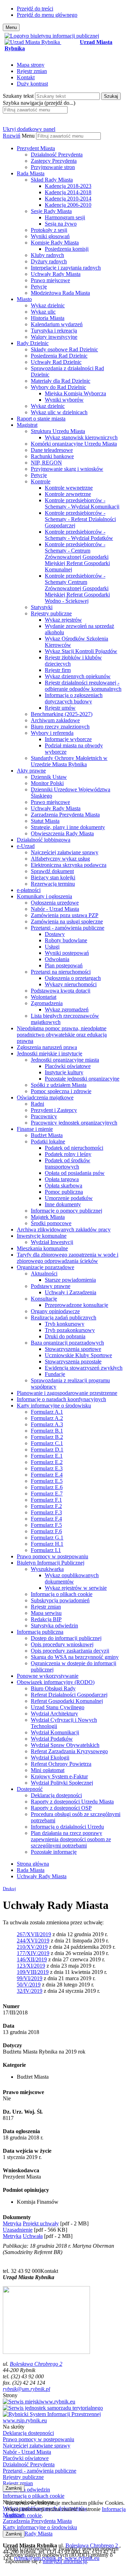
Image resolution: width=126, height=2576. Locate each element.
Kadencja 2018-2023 (68, 186)
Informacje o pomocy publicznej (66, 1211)
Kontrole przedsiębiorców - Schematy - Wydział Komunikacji (82, 503)
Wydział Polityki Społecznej (62, 1783)
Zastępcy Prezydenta (54, 161)
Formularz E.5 (47, 1481)
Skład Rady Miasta (52, 180)
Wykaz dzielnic (48, 305)
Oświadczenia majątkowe (45, 1097)
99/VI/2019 (30, 1978)
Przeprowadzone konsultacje (76, 1305)
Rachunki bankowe (52, 456)
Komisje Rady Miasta (55, 243)
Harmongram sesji (65, 217)
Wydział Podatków (52, 1739)
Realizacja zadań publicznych (64, 1318)
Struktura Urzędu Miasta (58, 431)
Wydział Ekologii (50, 1758)
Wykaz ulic (43, 312)
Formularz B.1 (47, 1431)
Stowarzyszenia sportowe (73, 1349)
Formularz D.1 (47, 1450)
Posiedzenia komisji (67, 249)
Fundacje (55, 1374)
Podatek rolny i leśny (68, 1154)
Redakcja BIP (46, 1619)
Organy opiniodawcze (55, 1311)
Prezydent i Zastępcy (54, 1110)
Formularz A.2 (47, 1418)
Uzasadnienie (18, 2230)
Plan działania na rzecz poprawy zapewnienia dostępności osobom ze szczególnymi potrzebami (71, 1839)
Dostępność (30, 1789)
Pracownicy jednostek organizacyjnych (74, 1123)
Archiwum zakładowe (55, 720)
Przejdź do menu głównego (47, 15)
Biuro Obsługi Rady (53, 1688)
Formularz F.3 (46, 1512)
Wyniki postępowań (67, 953)
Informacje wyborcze (68, 739)
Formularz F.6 (46, 1531)
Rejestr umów (60, 708)
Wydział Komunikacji (55, 1732)
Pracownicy (44, 1116)
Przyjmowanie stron (53, 167)
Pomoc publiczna (64, 1192)
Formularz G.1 (47, 1538)
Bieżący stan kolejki (53, 877)
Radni (37, 1104)
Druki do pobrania (65, 1336)
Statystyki (42, 607)
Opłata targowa (62, 1179)
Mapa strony (31, 65)
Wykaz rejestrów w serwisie (76, 1588)
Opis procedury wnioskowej (62, 1644)
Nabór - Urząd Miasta (55, 909)
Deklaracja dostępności (56, 1795)
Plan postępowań (64, 965)
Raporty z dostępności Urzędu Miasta (72, 1802)
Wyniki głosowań (50, 236)
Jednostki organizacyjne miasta (65, 1060)
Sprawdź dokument (52, 871)
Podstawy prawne (51, 1286)
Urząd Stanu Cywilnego (58, 1707)
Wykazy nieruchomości (71, 984)
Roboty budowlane (66, 940)
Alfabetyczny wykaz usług (60, 859)
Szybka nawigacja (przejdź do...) (39, 103)
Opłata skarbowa (64, 1185)
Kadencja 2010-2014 (68, 199)
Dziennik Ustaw (49, 777)
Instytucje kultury (64, 1072)
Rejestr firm (58, 670)
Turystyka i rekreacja (54, 331)
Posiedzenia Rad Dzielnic (59, 356)
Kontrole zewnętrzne (68, 494)
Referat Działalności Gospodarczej (69, 1695)
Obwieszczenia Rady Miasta (62, 833)
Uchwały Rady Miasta (56, 274)
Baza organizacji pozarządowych (67, 1343)
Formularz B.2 (47, 1437)
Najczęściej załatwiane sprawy (65, 852)
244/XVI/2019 (33, 1941)
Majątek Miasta (48, 1217)
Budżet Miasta (47, 1135)
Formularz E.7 (47, 1494)
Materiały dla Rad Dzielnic (61, 381)
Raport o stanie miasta (41, 419)
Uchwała (33, 2236)
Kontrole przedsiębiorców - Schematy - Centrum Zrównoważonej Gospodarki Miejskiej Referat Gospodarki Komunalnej (77, 557)
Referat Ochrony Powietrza (61, 1764)
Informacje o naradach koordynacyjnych (61, 1399)
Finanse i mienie (35, 1129)
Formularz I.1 (46, 1550)
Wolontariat (44, 997)
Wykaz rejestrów (63, 620)
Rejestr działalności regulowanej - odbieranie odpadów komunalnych (83, 686)
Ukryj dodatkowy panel (29, 129)
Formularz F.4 (46, 1519)
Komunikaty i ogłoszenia (44, 896)
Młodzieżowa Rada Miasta (60, 293)
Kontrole (41, 481)
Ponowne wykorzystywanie (48, 1676)
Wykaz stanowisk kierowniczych (81, 437)
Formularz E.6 (47, 1487)
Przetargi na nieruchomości (61, 972)
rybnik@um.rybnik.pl (26, 2389)
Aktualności (44, 1274)
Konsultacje (44, 1299)
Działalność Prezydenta (57, 155)
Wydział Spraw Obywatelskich (65, 1745)
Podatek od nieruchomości (74, 1148)
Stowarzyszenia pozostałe (73, 1362)
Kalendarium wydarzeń (57, 324)
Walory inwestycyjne (54, 337)
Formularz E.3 (47, 1468)
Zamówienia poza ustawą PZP (65, 915)
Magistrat (27, 425)
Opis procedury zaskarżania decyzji (70, 1651)
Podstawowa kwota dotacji (61, 991)
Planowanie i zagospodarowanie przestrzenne (67, 1393)
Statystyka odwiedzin (54, 1626)
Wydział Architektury (54, 1714)
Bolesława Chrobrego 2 (36, 2364)
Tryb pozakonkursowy (70, 1330)
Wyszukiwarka (47, 1569)
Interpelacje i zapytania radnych (66, 268)
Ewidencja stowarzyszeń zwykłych (84, 1368)
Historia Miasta (48, 318)
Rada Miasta (31, 173)
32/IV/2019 (30, 1991)
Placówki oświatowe (68, 1066)
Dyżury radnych (49, 261)
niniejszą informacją (65, 2561)
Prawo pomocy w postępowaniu (52, 1556)
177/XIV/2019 (33, 1953)
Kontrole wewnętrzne (69, 488)
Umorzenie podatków (69, 1198)
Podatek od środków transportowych (68, 1163)
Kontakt (26, 77)
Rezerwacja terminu (53, 884)
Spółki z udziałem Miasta (59, 1085)
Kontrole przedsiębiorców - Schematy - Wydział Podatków (79, 535)
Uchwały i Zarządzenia (71, 1292)
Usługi (52, 947)
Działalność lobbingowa (44, 840)
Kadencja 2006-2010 (68, 205)
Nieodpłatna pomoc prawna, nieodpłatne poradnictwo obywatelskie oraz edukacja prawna (62, 1035)
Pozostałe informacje (54, 1852)
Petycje (39, 287)
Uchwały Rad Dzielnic (56, 362)
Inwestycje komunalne (42, 1236)
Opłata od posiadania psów (75, 1173)
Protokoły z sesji (49, 230)
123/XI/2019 (31, 1966)
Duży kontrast (32, 84)
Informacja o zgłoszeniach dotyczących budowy (74, 698)
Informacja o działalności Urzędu (67, 1827)
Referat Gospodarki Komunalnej (67, 1701)
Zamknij (14, 2488)
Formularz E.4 (47, 1475)
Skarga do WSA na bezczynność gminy (75, 1657)
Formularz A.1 (47, 1412)
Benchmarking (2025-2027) (62, 714)
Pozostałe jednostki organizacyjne (82, 1079)
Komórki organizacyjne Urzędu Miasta (74, 444)
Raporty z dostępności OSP (61, 1808)
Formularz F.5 (46, 1525)
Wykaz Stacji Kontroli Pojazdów (81, 651)
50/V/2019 (29, 1985)
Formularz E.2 (47, 1462)
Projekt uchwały (41, 2223)
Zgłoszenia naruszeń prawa (47, 1047)
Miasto (24, 299)
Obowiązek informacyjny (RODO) (56, 1682)
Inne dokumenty (63, 1204)
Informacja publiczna (40, 1632)
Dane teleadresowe (52, 450)
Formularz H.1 (47, 1544)
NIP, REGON (46, 463)
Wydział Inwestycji (52, 1242)
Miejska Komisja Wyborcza (75, 393)
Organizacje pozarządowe (45, 1267)
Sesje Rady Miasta (51, 211)
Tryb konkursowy (65, 1324)
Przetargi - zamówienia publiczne (68, 928)
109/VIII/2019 (33, 1972)
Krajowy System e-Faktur (59, 1776)
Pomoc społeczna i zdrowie (61, 1091)
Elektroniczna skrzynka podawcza (69, 865)
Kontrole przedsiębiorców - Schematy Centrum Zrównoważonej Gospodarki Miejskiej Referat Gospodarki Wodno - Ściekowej (77, 588)
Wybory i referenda (52, 733)
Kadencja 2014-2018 (68, 192)
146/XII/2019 (32, 1959)
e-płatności (29, 890)
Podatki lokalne (48, 1141)
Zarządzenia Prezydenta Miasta (65, 815)
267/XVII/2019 (34, 1934)
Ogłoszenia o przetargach (73, 978)
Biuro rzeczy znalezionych (60, 727)
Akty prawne (31, 771)
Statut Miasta (45, 821)
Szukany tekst (18, 96)
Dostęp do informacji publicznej (66, 1638)
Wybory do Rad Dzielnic (58, 387)
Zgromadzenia (47, 1003)
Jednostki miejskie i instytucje (50, 1053)
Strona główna (33, 1864)
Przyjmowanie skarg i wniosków (67, 469)
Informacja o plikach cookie (62, 1594)
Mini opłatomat (48, 1770)
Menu (28, 136)
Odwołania (57, 959)
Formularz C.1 (47, 1443)
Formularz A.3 (47, 1424)
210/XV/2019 (32, 1947)
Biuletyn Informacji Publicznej (51, 1563)
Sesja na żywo (61, 224)
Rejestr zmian (32, 71)
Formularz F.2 (46, 1506)
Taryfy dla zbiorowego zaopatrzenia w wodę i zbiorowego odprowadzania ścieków (68, 1258)
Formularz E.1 (47, 1456)
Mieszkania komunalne (42, 1248)
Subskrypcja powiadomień (60, 1600)
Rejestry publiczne (51, 613)
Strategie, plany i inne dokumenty (68, 827)
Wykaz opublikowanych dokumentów (72, 1578)
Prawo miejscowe (50, 280)
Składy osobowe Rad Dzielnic (64, 349)
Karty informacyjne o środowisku (54, 1406)
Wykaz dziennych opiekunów (78, 676)
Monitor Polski (47, 783)
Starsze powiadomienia (70, 1280)
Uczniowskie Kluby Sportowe (78, 1355)
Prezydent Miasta (36, 148)
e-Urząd (26, 846)
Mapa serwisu (46, 1613)
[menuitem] (70, 158)
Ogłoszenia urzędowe (55, 903)
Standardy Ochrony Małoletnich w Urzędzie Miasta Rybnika (69, 761)
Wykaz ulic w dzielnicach (59, 412)
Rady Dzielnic (33, 343)
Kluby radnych (47, 255)
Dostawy (55, 934)
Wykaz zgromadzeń (67, 1009)
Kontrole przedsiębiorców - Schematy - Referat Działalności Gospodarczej (80, 519)
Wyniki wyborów (64, 400)
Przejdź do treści (35, 9)
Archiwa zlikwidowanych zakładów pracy (64, 1230)
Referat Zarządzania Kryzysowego (69, 1751)
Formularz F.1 (46, 1500)
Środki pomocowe (51, 1223)
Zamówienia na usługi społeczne (67, 921)
